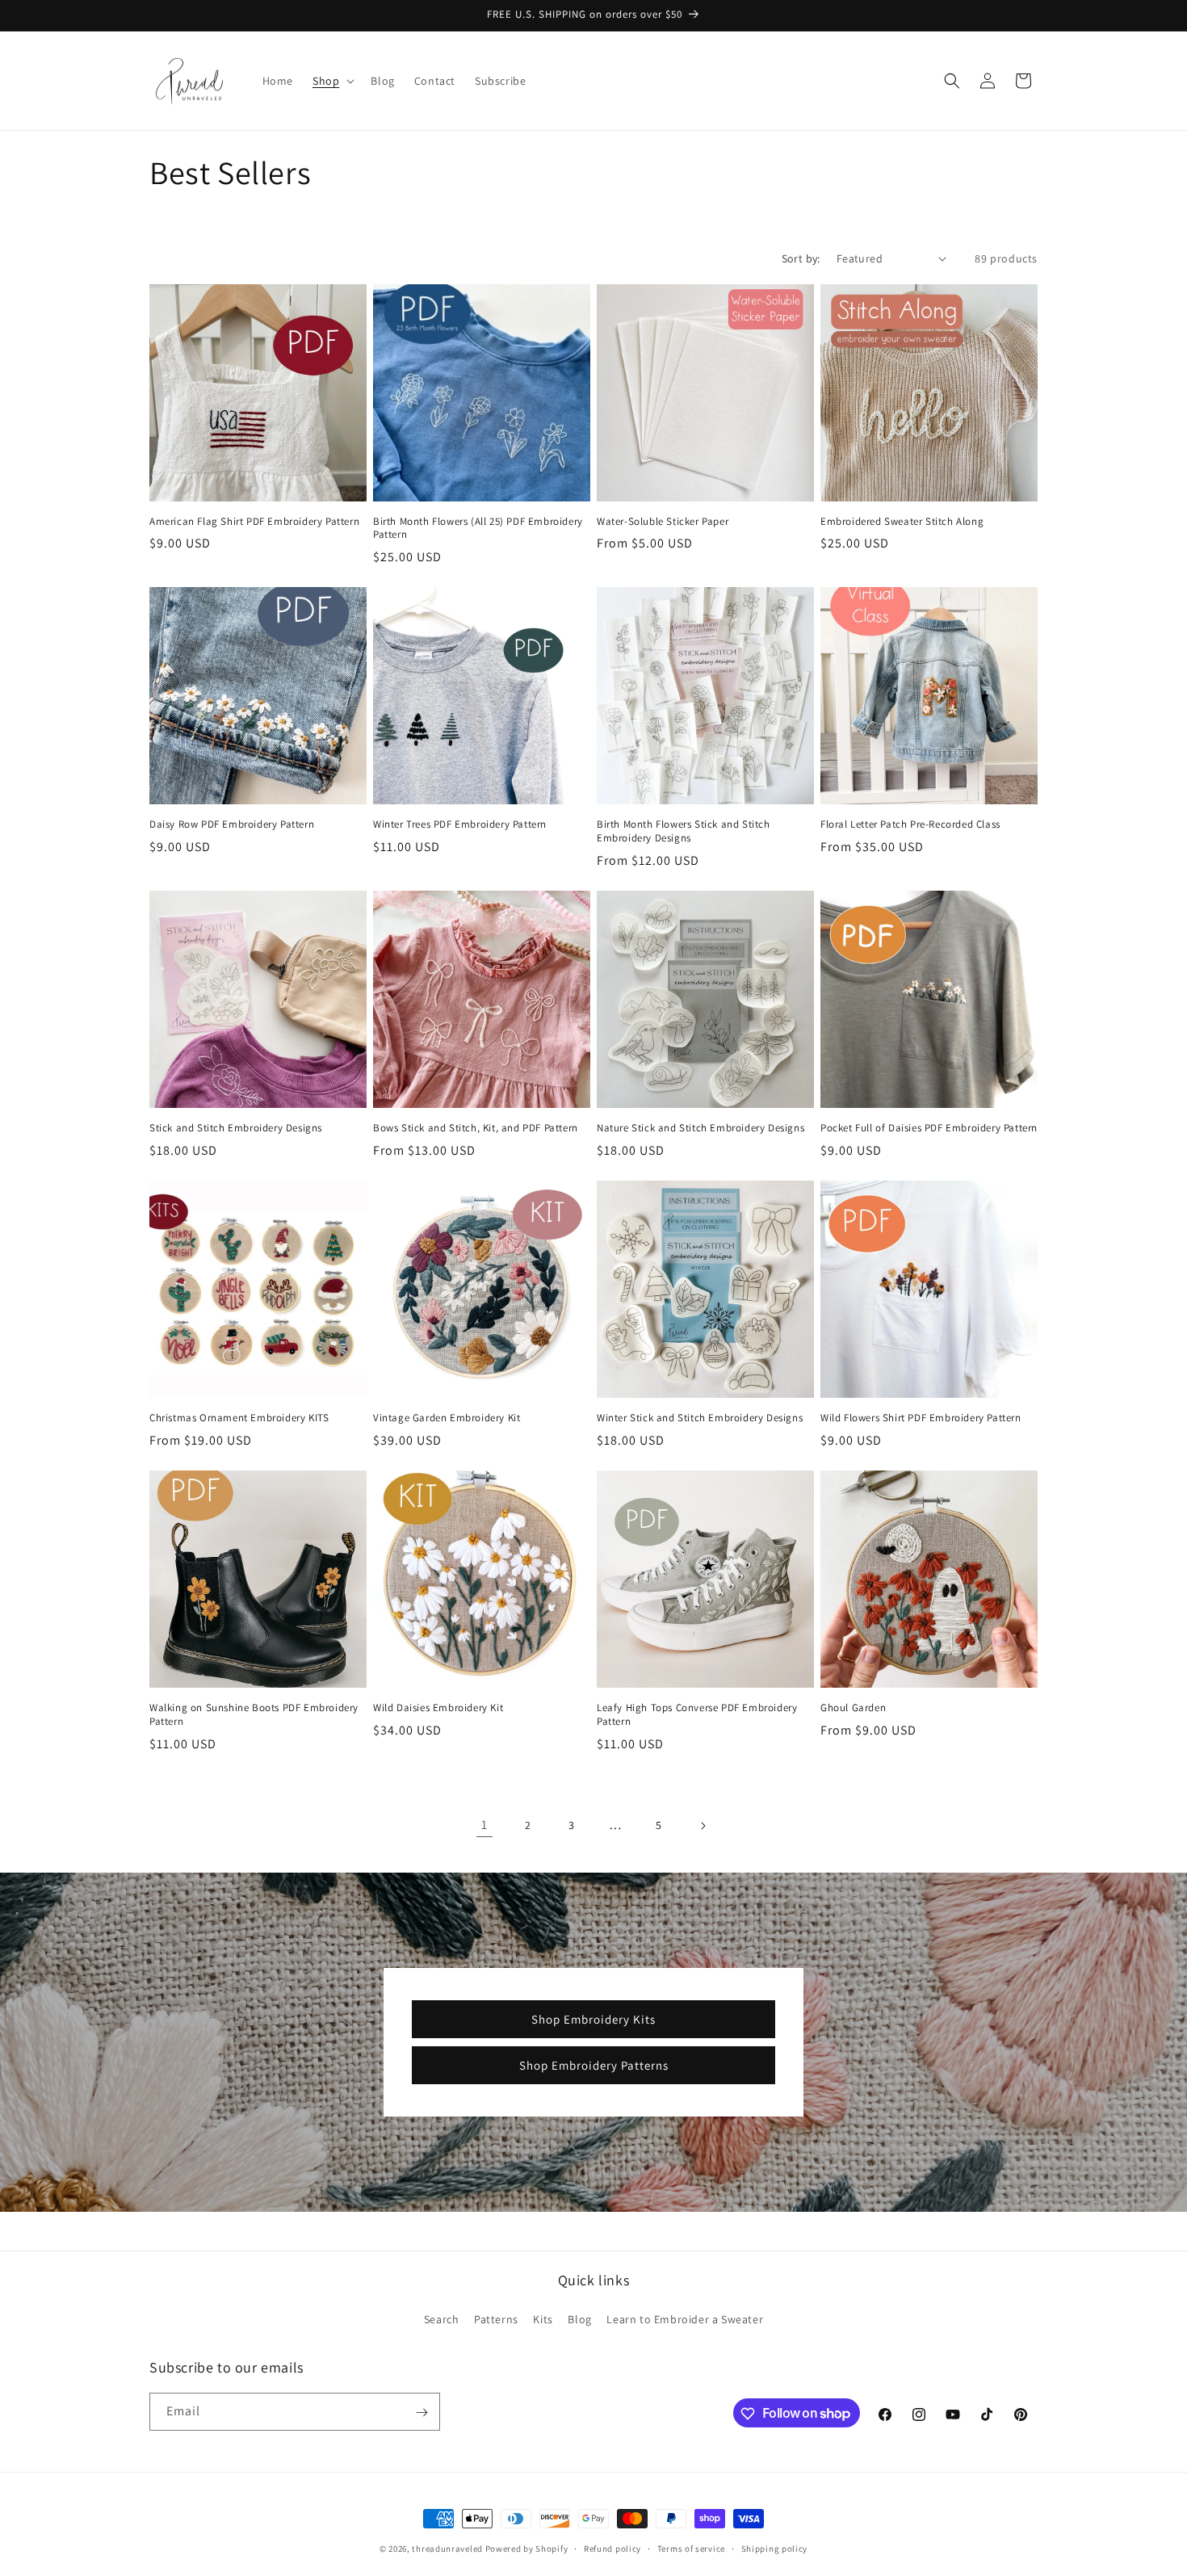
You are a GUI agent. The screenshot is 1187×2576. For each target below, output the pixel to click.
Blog (579, 2319)
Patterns (496, 2319)
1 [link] (484, 1825)
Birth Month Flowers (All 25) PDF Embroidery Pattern (478, 529)
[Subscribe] (422, 2412)
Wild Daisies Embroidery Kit (438, 1708)
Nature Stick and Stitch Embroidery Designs (700, 1128)
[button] (332, 81)
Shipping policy (775, 2548)
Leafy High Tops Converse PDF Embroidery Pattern (697, 1715)
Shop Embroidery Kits (593, 2018)
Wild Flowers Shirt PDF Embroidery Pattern (921, 1418)
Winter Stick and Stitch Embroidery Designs (700, 1418)
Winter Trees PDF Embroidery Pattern (460, 824)
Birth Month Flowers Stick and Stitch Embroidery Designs (684, 831)
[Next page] (703, 1826)
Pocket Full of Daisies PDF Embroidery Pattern (929, 1128)
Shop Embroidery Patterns (594, 2064)
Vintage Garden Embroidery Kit (447, 1418)
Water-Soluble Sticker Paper (663, 522)
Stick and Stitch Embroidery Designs (236, 1128)
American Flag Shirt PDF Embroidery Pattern (254, 522)
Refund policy (612, 2548)
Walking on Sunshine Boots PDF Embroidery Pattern (254, 1715)
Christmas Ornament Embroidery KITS (239, 1418)
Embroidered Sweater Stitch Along (902, 522)
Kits (543, 2319)
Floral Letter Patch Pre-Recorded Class (910, 824)
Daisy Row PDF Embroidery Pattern (232, 824)
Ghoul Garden (853, 1708)
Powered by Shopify (527, 2549)
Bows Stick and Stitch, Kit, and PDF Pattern (476, 1128)
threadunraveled (447, 2549)
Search (442, 2319)
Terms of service (691, 2548)
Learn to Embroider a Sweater (685, 2319)
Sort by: (801, 258)
